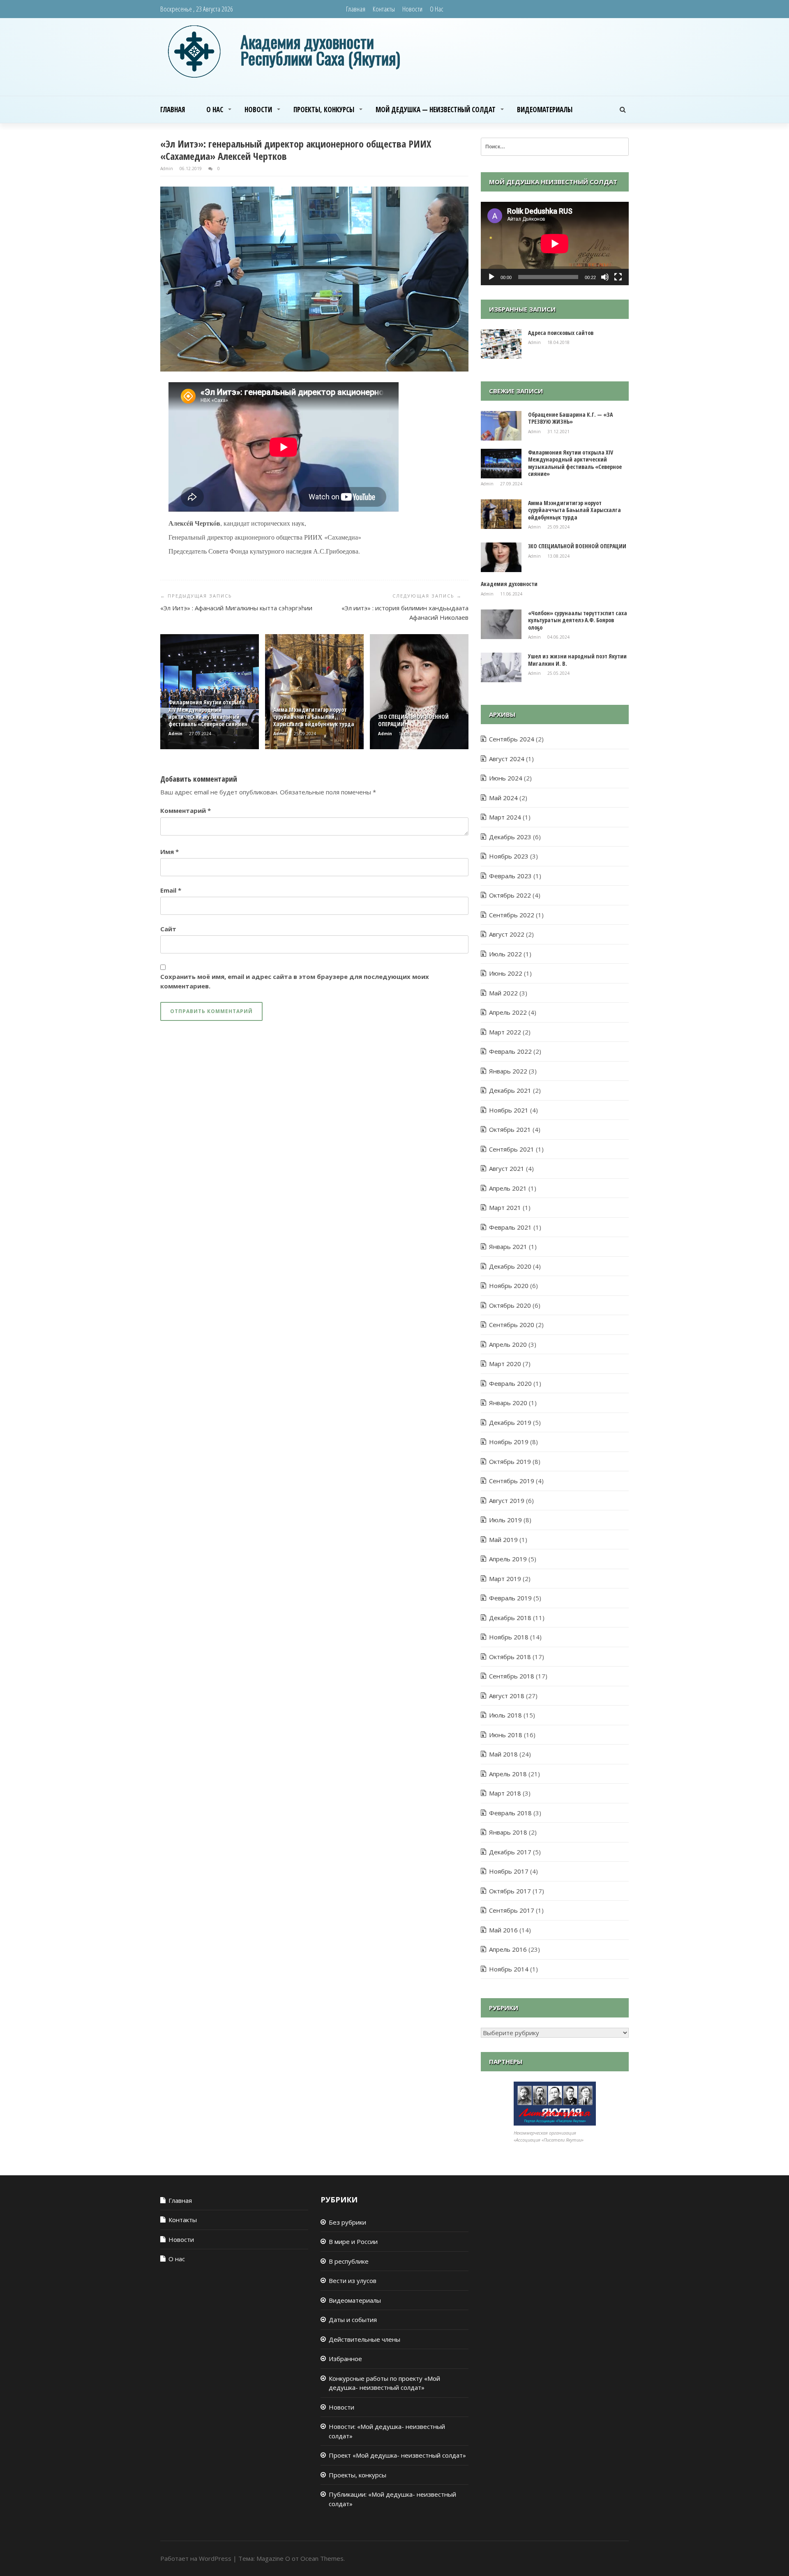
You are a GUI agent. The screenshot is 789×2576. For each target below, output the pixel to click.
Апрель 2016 (508, 1949)
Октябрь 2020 (510, 1305)
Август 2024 (507, 759)
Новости (412, 9)
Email (171, 890)
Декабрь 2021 (510, 1090)
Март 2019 (505, 1579)
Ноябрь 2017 (509, 1871)
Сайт (168, 929)
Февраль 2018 (510, 1813)
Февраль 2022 (510, 1051)
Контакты (384, 9)
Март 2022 (505, 1032)
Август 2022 (507, 934)
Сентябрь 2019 (512, 1481)
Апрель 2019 (508, 1559)
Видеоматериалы (545, 110)
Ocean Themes (322, 2558)
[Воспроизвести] (491, 277)
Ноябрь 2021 (509, 1110)
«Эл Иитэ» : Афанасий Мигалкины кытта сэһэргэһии (236, 608)
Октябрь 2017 (510, 1891)
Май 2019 (503, 1540)
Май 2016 (503, 1930)
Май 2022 (503, 993)
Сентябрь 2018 (512, 1676)
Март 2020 (505, 1364)
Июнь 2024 (506, 778)
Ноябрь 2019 (509, 1442)
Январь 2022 (508, 1071)
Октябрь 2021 (510, 1129)
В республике (349, 2261)
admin (167, 169)
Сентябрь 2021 (512, 1149)
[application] (555, 244)
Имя (170, 852)
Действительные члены (365, 2339)
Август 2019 (507, 1500)
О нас (437, 9)
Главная (356, 9)
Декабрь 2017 (510, 1852)
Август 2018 (507, 1696)
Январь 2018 (508, 1832)
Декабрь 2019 (510, 1422)
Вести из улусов (353, 2281)
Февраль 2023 (510, 876)
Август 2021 (507, 1168)
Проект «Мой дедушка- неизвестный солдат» (397, 2455)
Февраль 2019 (510, 1598)
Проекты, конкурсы (324, 110)
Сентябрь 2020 (512, 1325)
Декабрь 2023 (510, 837)
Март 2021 (505, 1207)
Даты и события (353, 2320)
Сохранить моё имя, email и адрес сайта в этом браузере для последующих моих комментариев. (295, 981)
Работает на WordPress (196, 2558)
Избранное (345, 2359)
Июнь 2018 (506, 1735)
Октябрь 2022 (510, 895)
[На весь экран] (618, 277)
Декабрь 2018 (510, 1618)
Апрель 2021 (508, 1188)
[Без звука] (605, 277)
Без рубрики (347, 2222)
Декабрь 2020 (510, 1266)
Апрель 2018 (508, 1774)
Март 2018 (505, 1793)
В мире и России (353, 2241)
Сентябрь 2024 (512, 739)
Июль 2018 (505, 1715)
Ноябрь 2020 (509, 1286)
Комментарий (186, 810)
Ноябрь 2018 (509, 1637)
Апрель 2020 (508, 1344)
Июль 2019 (505, 1520)
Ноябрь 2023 (509, 856)
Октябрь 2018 (510, 1657)
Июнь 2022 (506, 973)
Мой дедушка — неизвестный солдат (436, 110)
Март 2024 (505, 817)
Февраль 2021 (510, 1227)
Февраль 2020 (510, 1383)
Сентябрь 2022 (512, 915)
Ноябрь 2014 (509, 1969)
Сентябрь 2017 (512, 1910)
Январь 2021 (508, 1246)
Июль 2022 (505, 954)
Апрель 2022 (508, 1012)
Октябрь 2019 (510, 1461)
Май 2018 (503, 1754)
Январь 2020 (508, 1403)
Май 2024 (503, 798)
